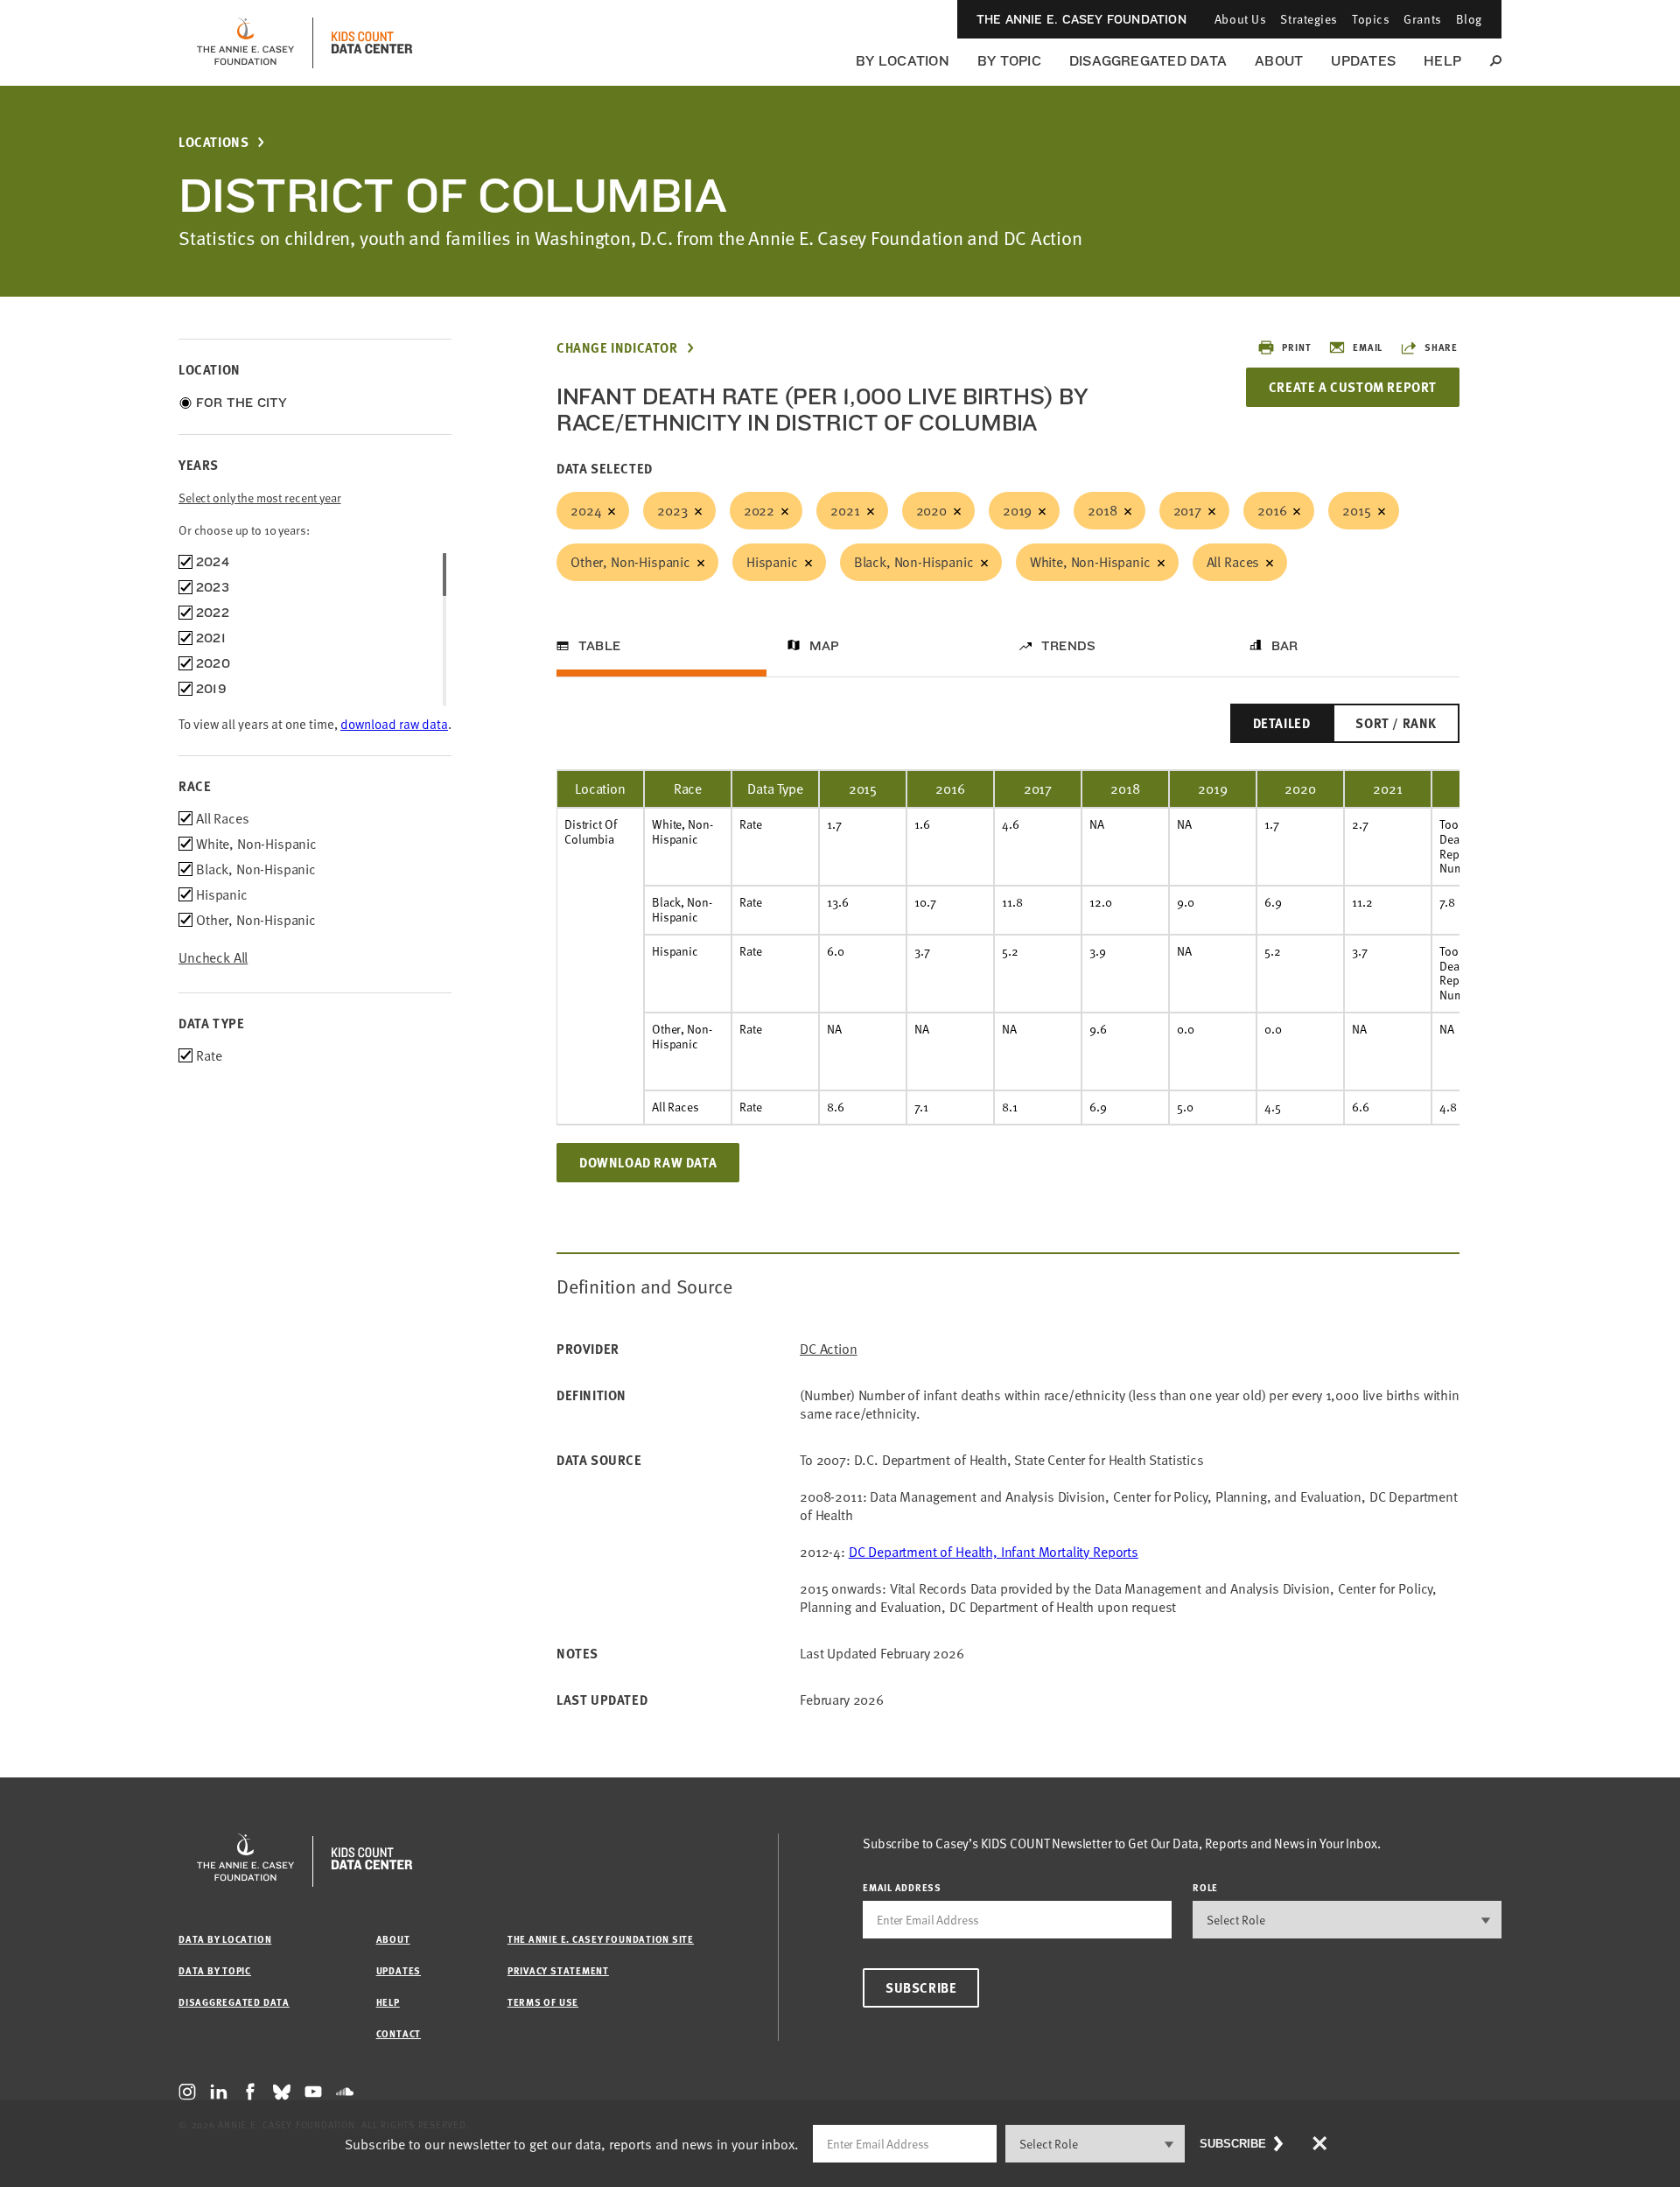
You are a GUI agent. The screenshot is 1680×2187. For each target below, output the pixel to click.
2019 (1017, 510)
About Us (1240, 19)
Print (1296, 347)
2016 (1272, 510)
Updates (1363, 61)
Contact (399, 2033)
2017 (1187, 510)
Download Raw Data (648, 1162)
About (1279, 61)
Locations (213, 142)
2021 (845, 510)
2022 (759, 510)
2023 (672, 510)
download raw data (394, 724)
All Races (1233, 562)
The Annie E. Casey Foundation (1081, 19)
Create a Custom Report (1353, 387)
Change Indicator (617, 348)
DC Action (829, 1349)
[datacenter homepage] (372, 43)
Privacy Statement (558, 1970)
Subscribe (921, 1987)
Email (1368, 347)
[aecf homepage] (245, 43)
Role (1205, 1887)
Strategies (1309, 19)
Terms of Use (543, 2002)
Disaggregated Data (1148, 61)
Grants (1422, 19)
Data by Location (225, 1939)
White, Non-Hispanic (1090, 562)
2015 (1356, 510)
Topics (1371, 19)
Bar (1285, 646)
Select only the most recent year (260, 498)
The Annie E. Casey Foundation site (601, 1939)
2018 (1102, 510)
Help (1442, 61)
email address (902, 1887)
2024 (586, 510)
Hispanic (772, 562)
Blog (1469, 19)
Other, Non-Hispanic (630, 562)
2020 (931, 510)
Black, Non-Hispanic (914, 562)
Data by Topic (215, 1970)
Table (599, 646)
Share (1441, 347)
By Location (903, 61)
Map (825, 646)
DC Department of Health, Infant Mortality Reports (994, 1552)
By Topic (1009, 61)
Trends (1068, 646)
